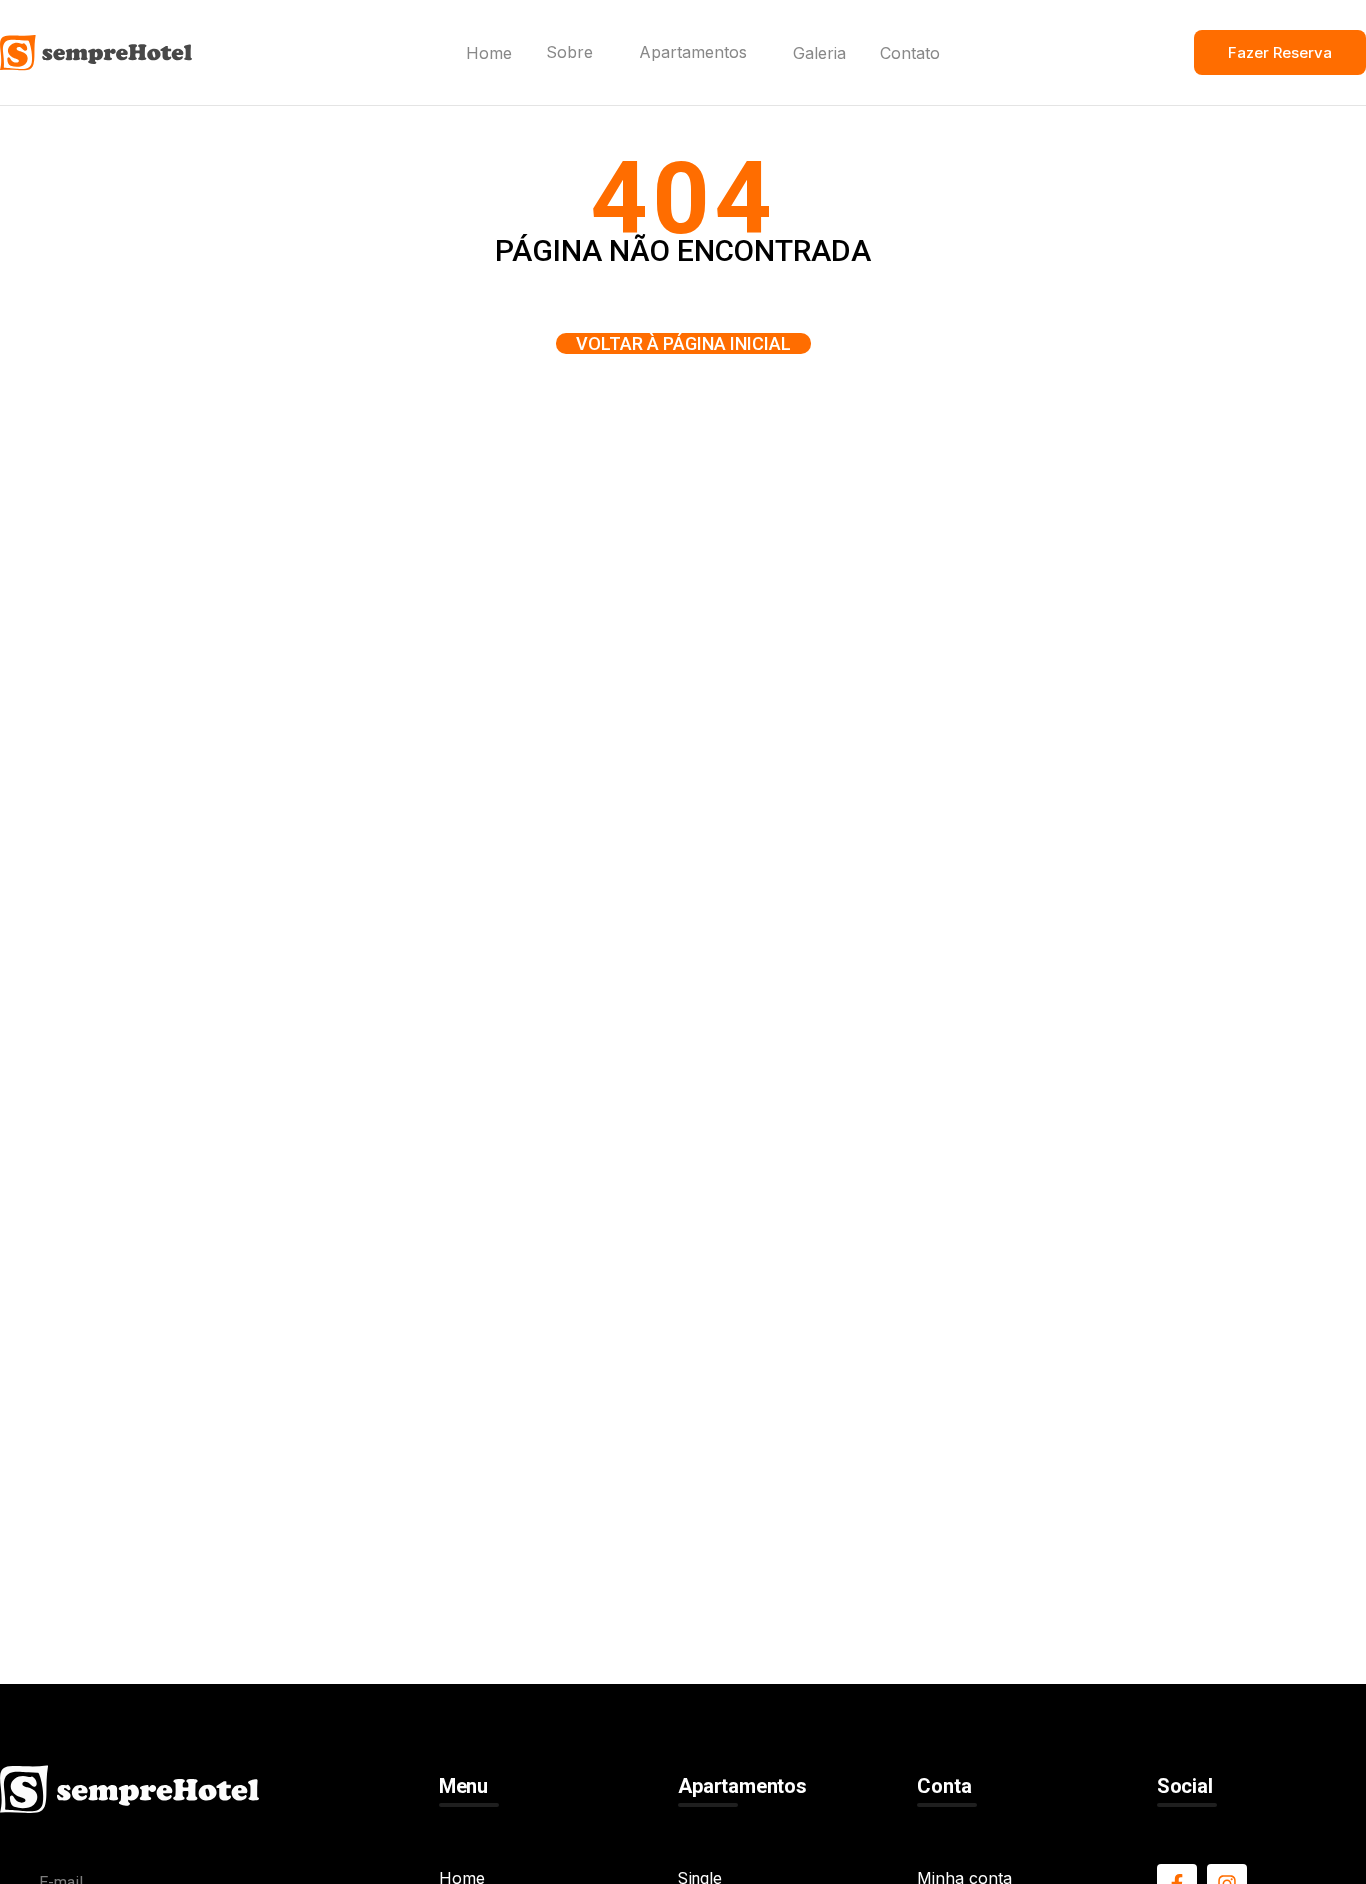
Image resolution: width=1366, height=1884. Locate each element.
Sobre (569, 54)
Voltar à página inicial (683, 343)
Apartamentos (693, 54)
